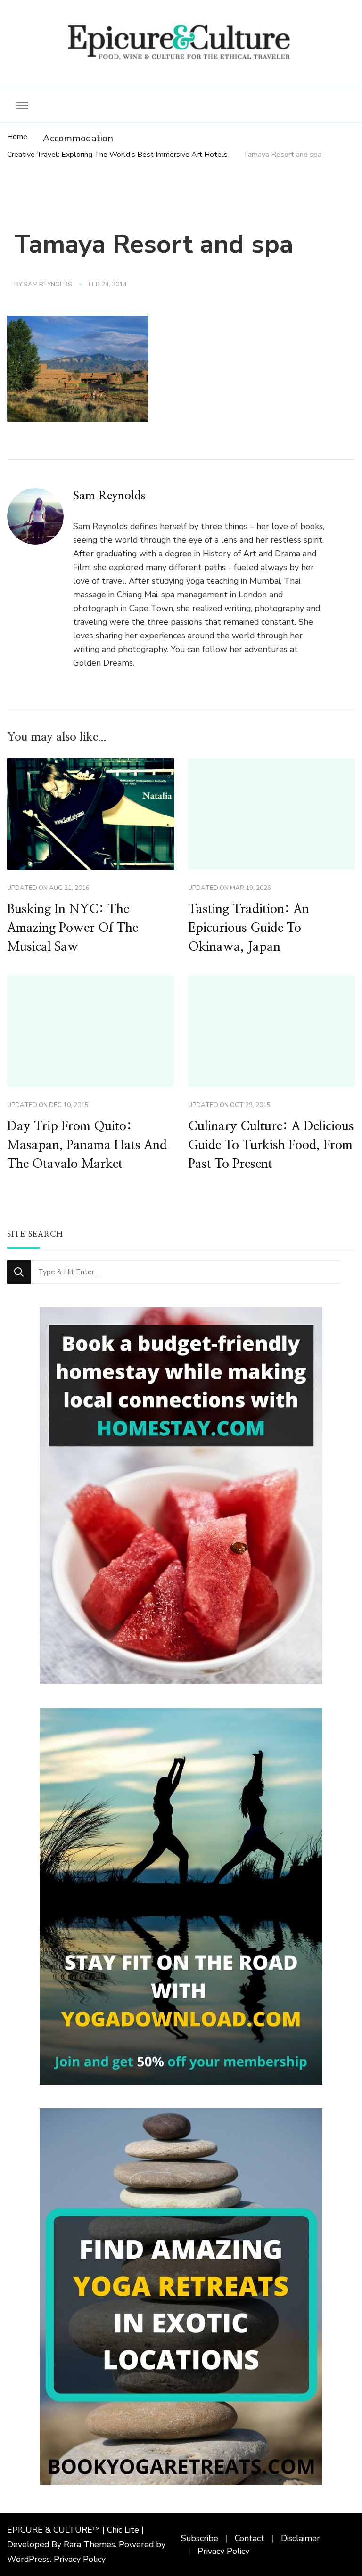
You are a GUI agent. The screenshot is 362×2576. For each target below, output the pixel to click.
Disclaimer (300, 2538)
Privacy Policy (80, 2559)
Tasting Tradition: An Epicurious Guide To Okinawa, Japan (249, 928)
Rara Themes (89, 2544)
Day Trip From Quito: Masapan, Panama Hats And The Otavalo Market (87, 1145)
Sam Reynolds (48, 285)
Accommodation (78, 138)
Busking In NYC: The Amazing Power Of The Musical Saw (73, 928)
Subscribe (200, 2538)
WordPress (29, 2559)
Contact (250, 2538)
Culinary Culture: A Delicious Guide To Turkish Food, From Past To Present (271, 1145)
